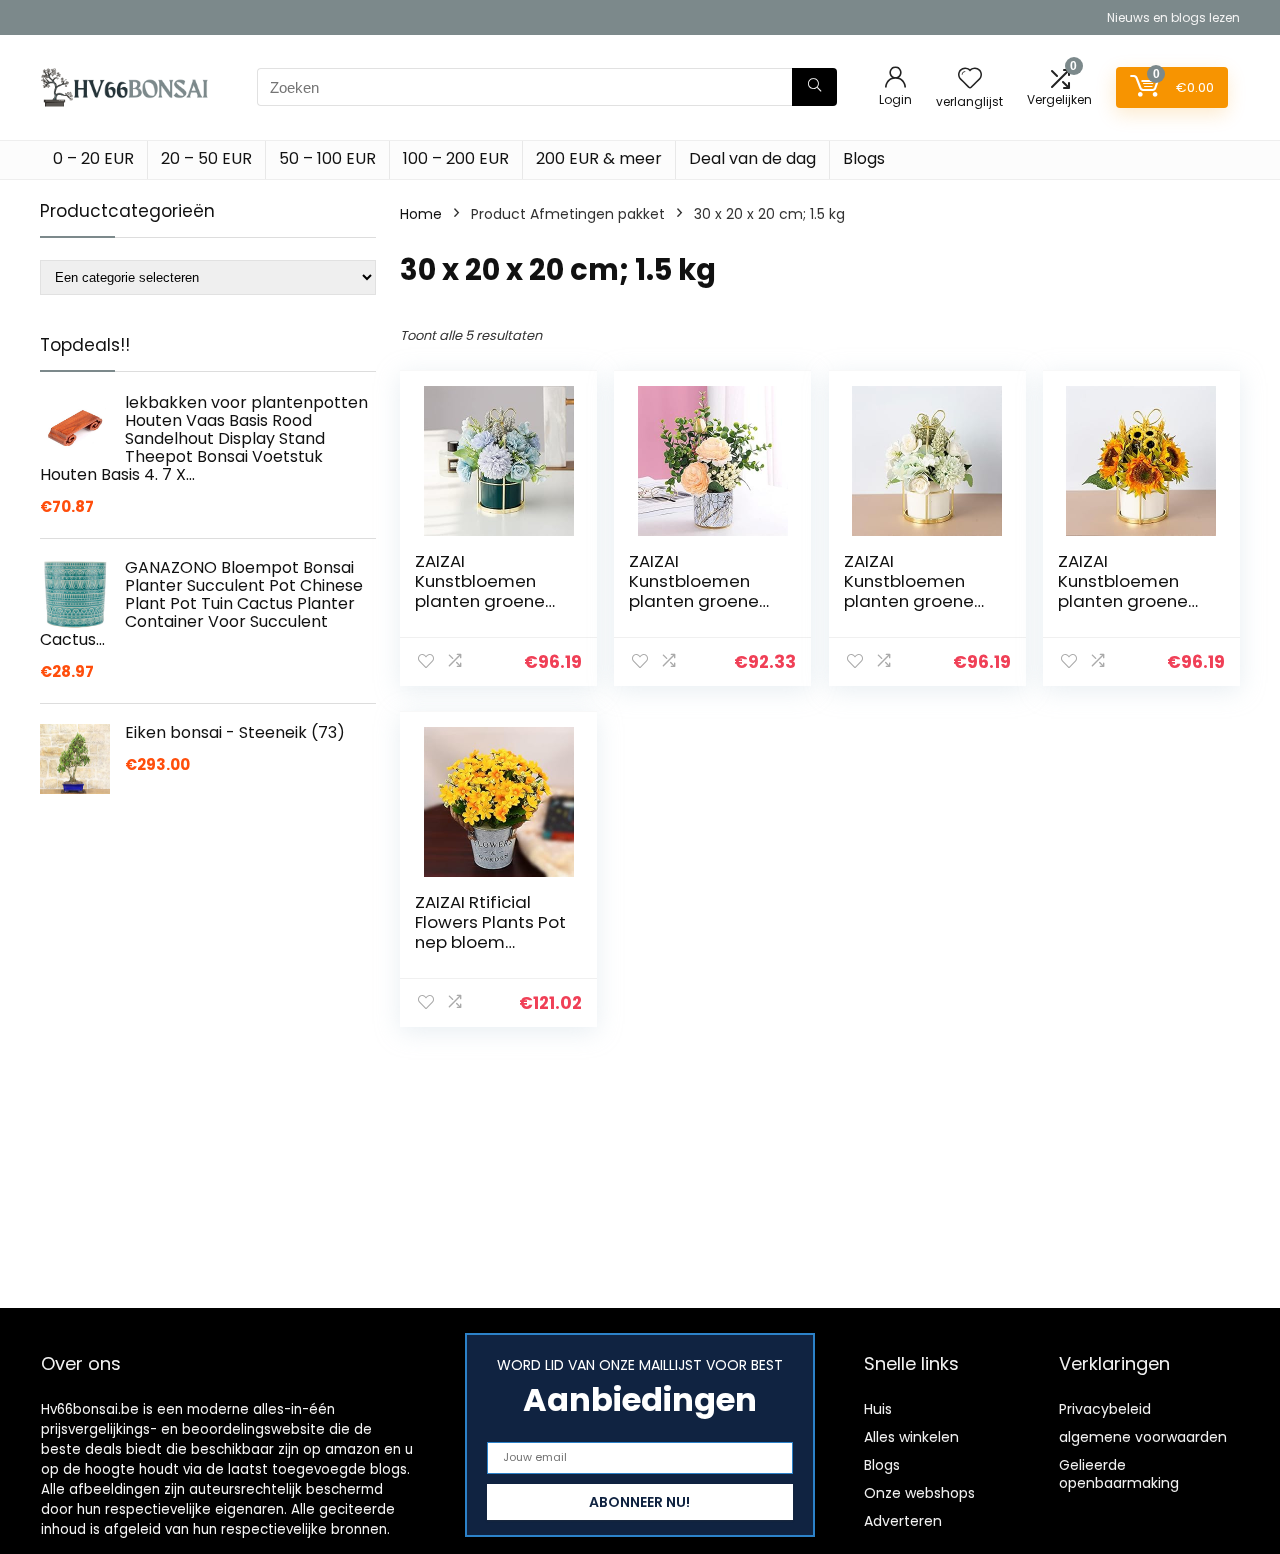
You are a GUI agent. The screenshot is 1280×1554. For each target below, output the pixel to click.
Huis (878, 1409)
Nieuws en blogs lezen (1173, 17)
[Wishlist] (970, 79)
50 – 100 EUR (327, 158)
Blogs (864, 158)
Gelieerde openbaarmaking (1119, 1474)
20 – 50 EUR (206, 158)
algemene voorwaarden (1143, 1437)
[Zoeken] (814, 87)
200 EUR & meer (599, 158)
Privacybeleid (1105, 1409)
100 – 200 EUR (456, 158)
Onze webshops (919, 1493)
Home (421, 214)
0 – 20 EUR (93, 158)
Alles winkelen (911, 1437)
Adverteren (903, 1521)
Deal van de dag (752, 158)
